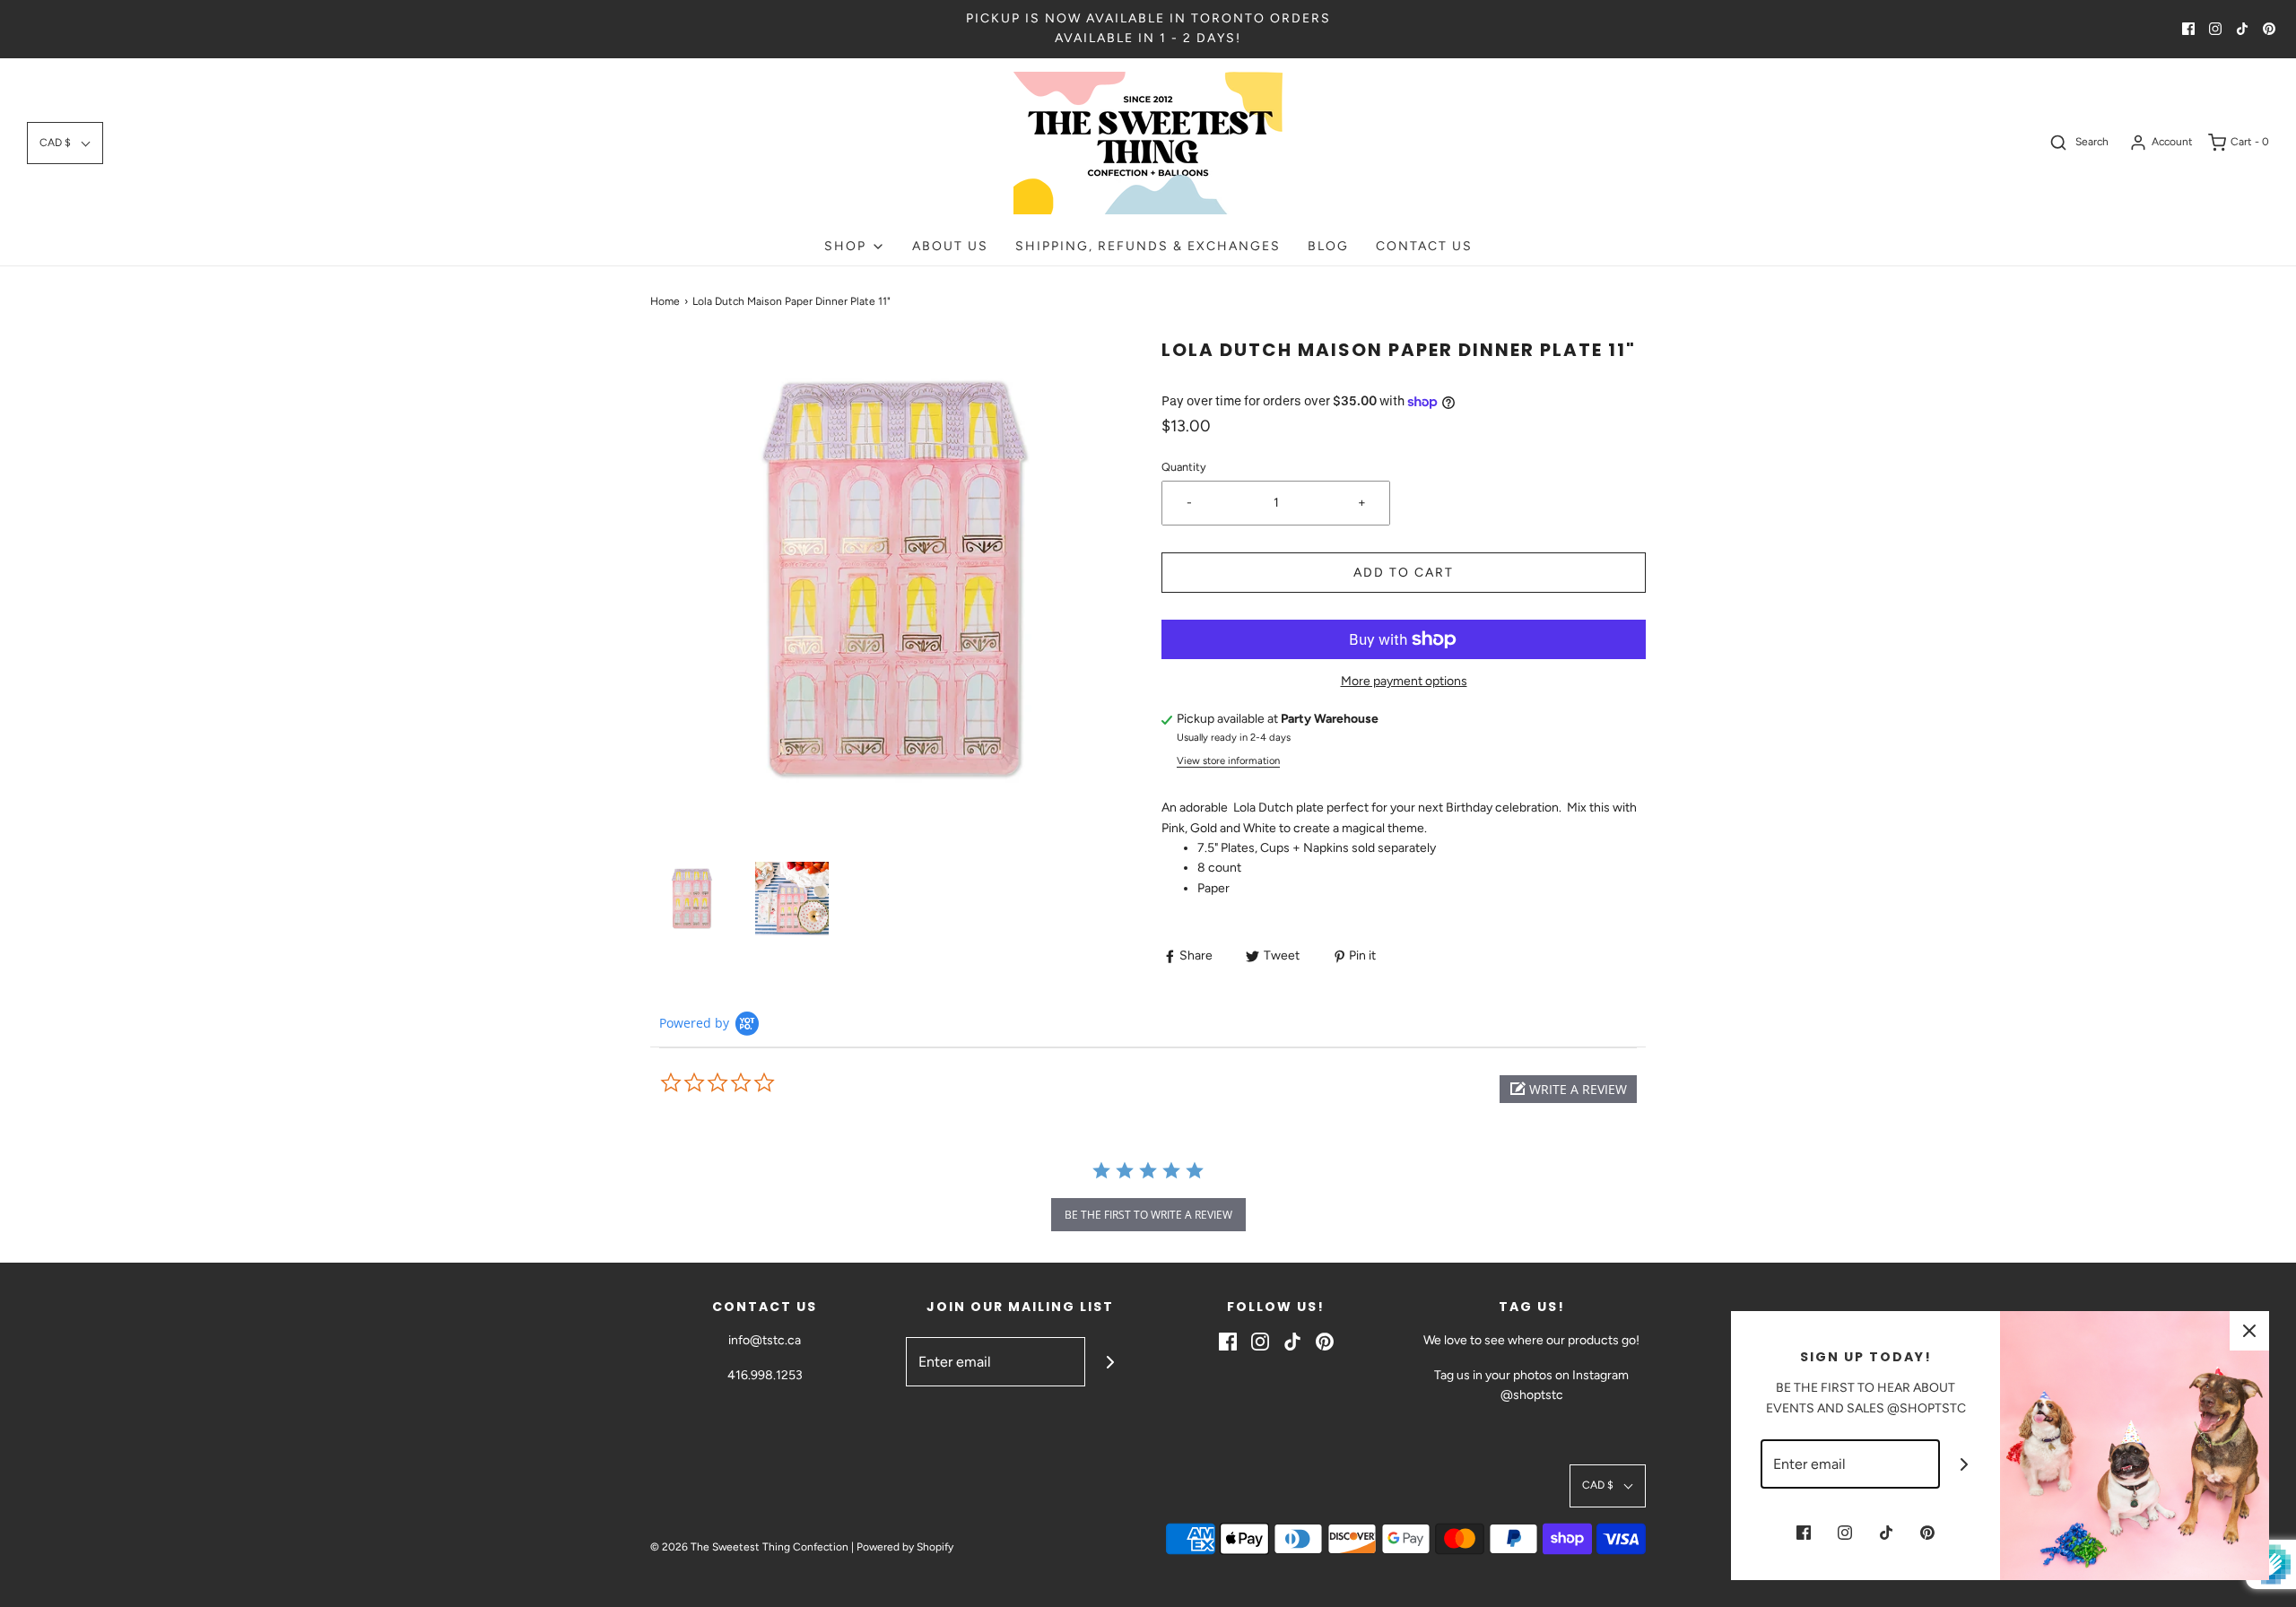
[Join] (1110, 1362)
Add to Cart (1404, 573)
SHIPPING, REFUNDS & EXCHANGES (1148, 246)
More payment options (1404, 681)
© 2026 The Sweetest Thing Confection (749, 1547)
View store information (1228, 760)
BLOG (1328, 246)
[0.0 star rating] (758, 1083)
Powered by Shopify (905, 1547)
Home (665, 301)
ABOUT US (950, 246)
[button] (65, 143)
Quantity (1184, 467)
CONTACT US (1424, 246)
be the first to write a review (1148, 1215)
